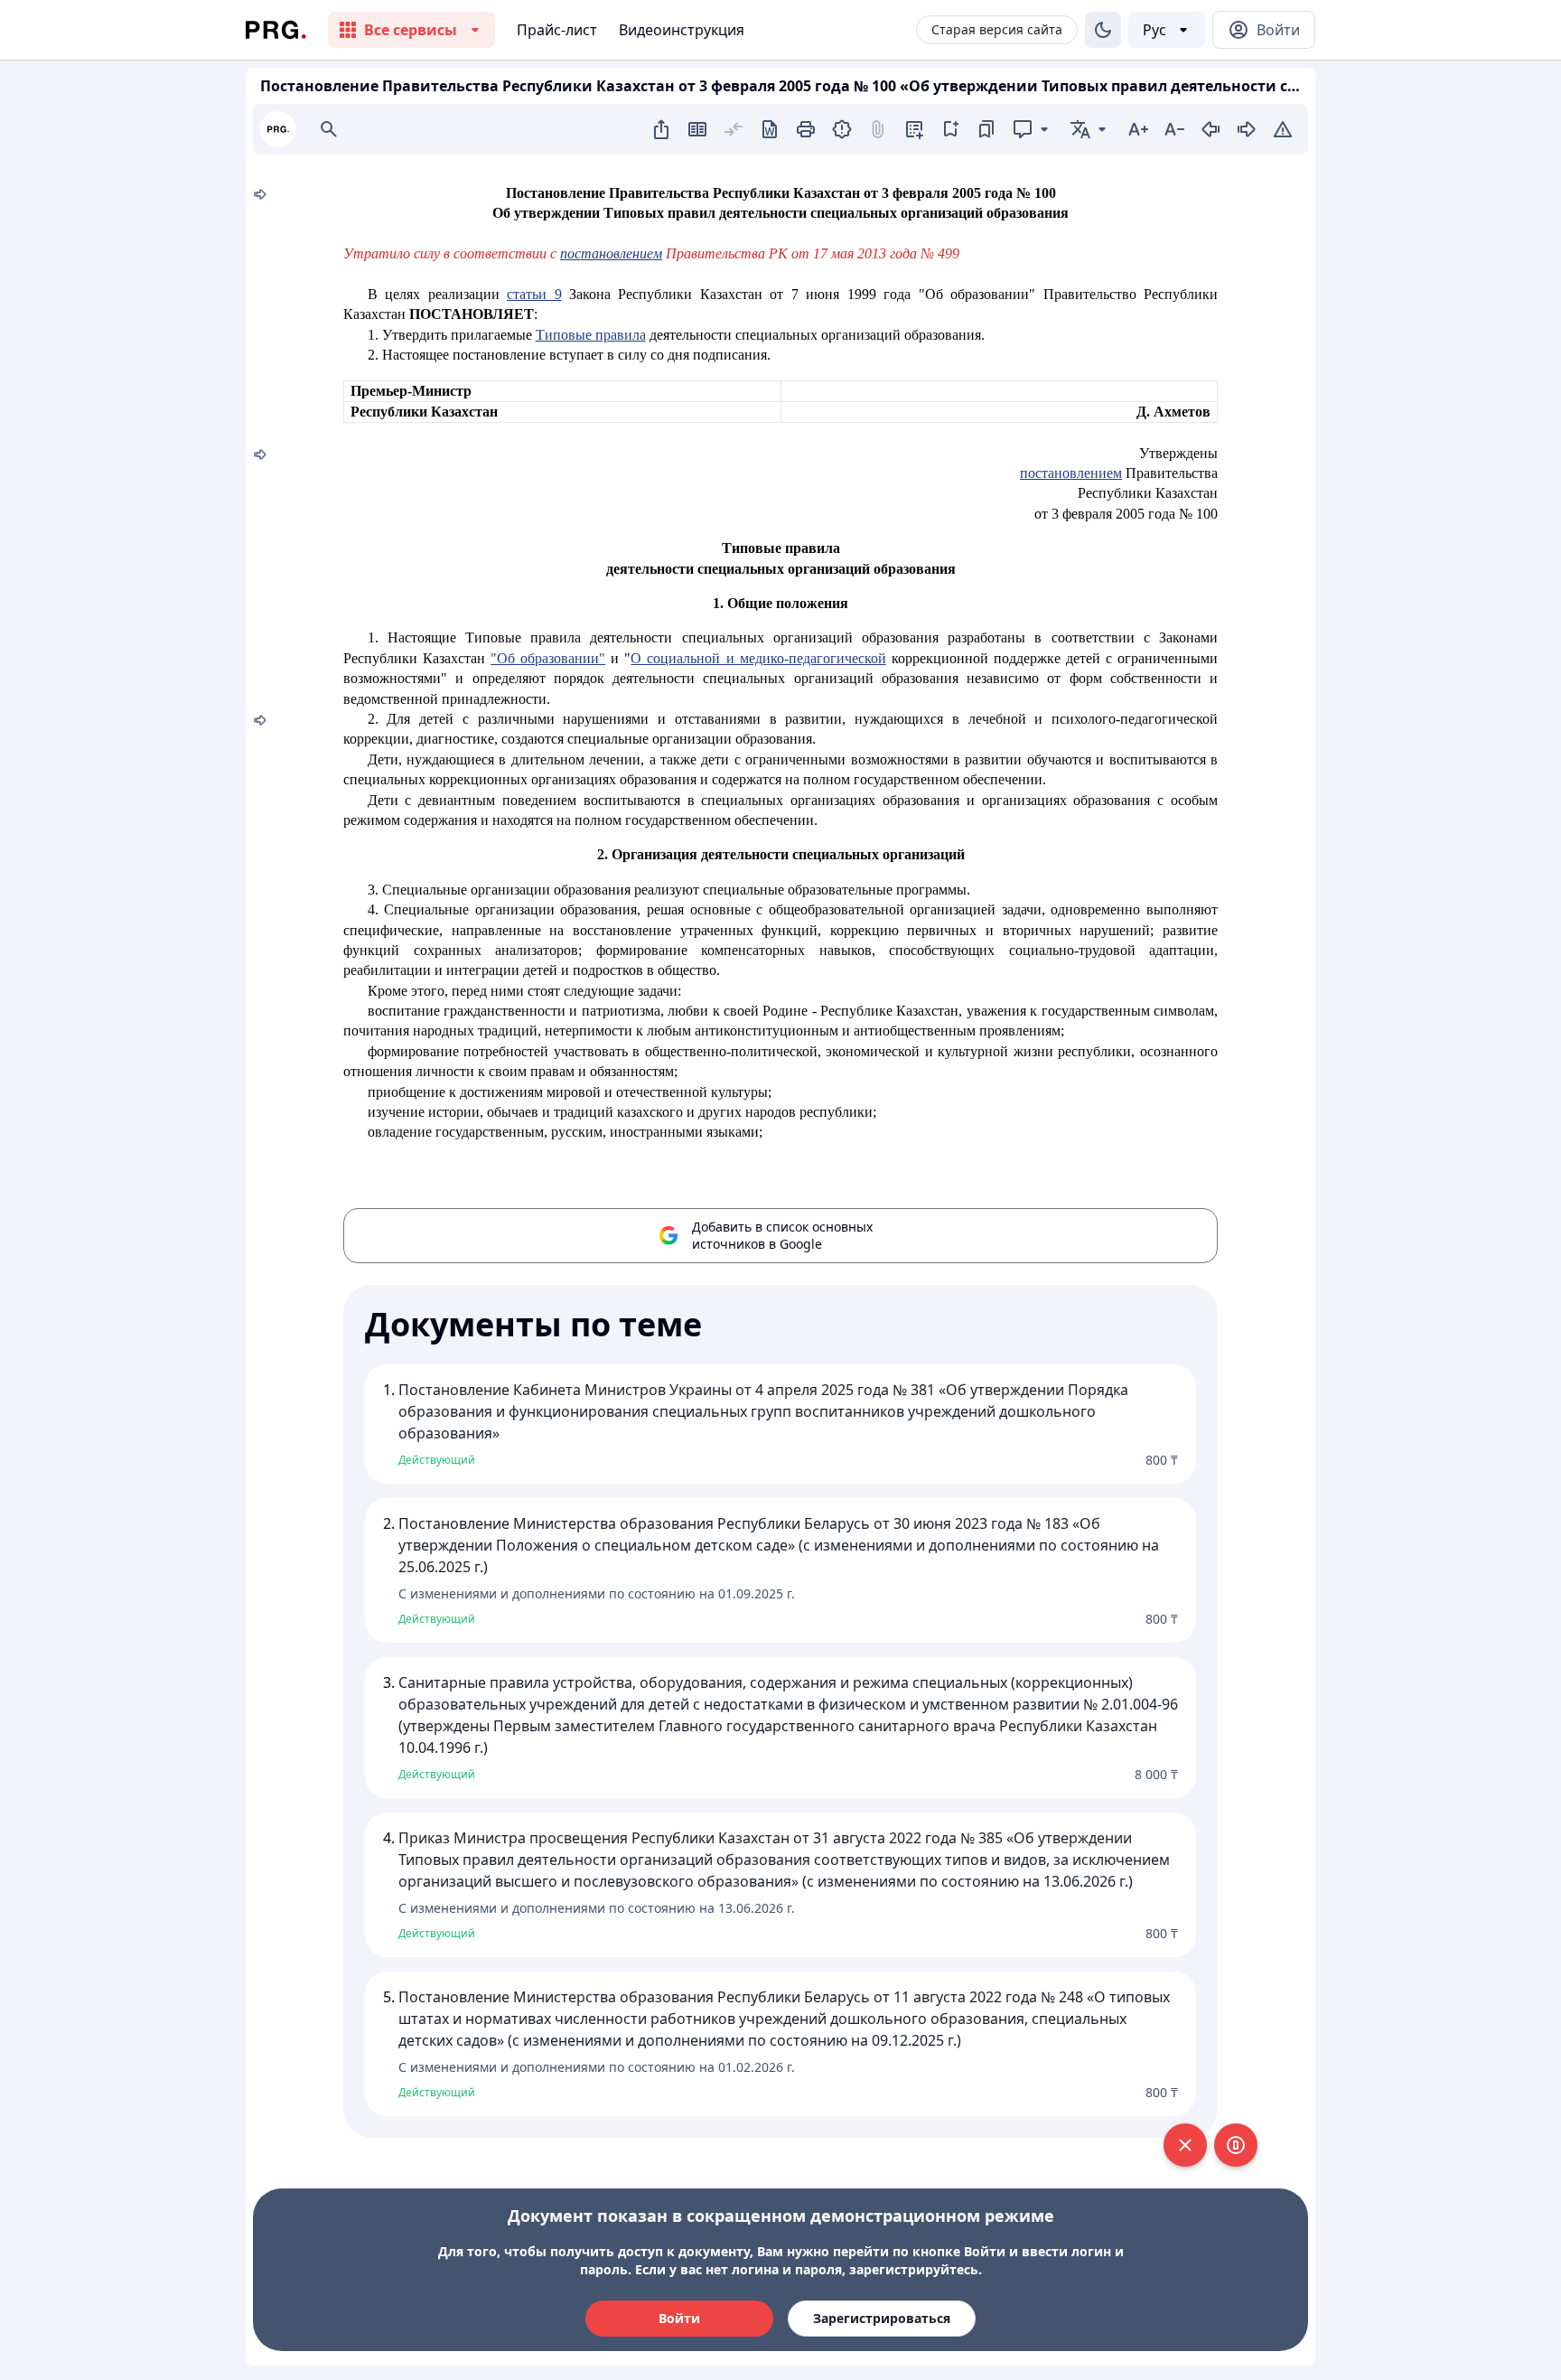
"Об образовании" (548, 658)
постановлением (1071, 473)
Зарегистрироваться (882, 2318)
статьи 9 (534, 294)
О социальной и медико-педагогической (758, 658)
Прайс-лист (557, 30)
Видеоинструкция (682, 30)
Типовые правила (591, 335)
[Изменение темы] (1103, 30)
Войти (679, 2318)
